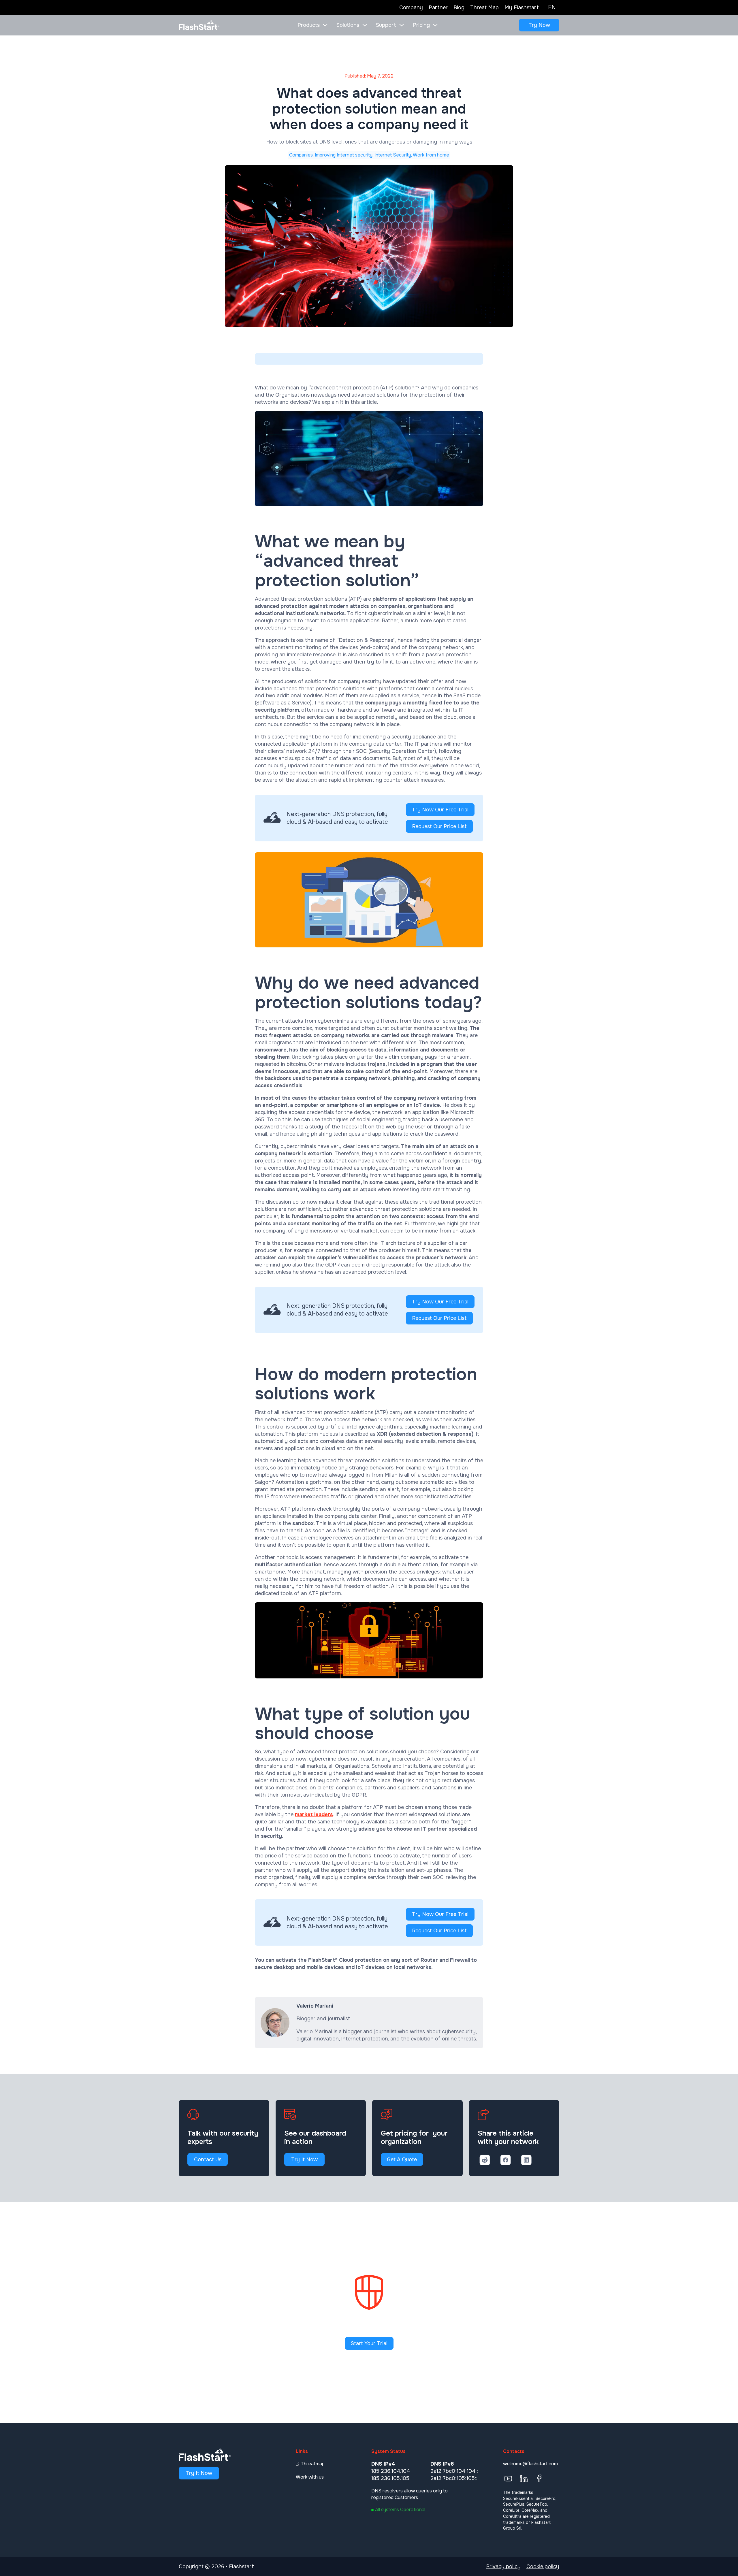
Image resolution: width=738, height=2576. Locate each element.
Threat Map (484, 7)
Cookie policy (543, 2566)
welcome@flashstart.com (530, 2464)
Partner (438, 7)
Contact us (208, 2159)
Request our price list (439, 826)
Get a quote (402, 2159)
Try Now (539, 25)
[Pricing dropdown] (435, 25)
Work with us (310, 2477)
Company (411, 7)
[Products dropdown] (325, 25)
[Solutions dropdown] (365, 25)
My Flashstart (522, 7)
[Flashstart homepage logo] (199, 25)
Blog (459, 7)
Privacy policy (503, 2566)
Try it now (304, 2159)
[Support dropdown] (402, 25)
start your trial (369, 2343)
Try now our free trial (440, 810)
